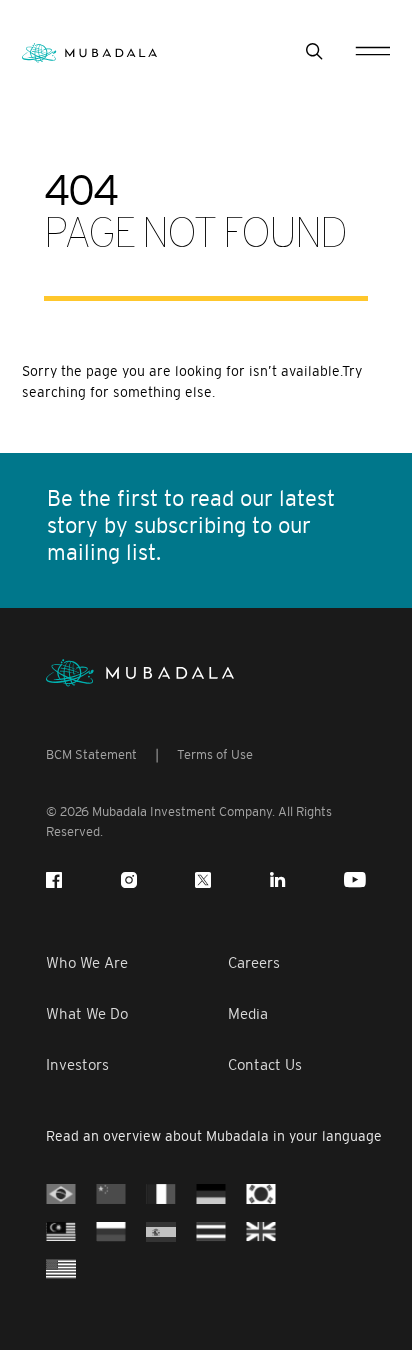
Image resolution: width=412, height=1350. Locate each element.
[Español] (161, 1230)
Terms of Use (215, 754)
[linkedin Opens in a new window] (278, 880)
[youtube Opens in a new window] (355, 880)
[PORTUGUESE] (61, 1192)
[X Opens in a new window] (203, 880)
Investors (77, 1064)
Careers (254, 962)
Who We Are (87, 962)
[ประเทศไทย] (211, 1230)
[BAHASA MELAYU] (61, 1230)
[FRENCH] (161, 1192)
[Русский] (111, 1230)
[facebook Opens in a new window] (54, 880)
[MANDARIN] (111, 1192)
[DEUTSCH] (211, 1192)
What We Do (87, 1013)
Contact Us (265, 1064)
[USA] (61, 1267)
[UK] (261, 1230)
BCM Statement (91, 754)
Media (248, 1013)
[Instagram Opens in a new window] (129, 880)
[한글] (261, 1192)
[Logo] (140, 673)
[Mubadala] (89, 51)
